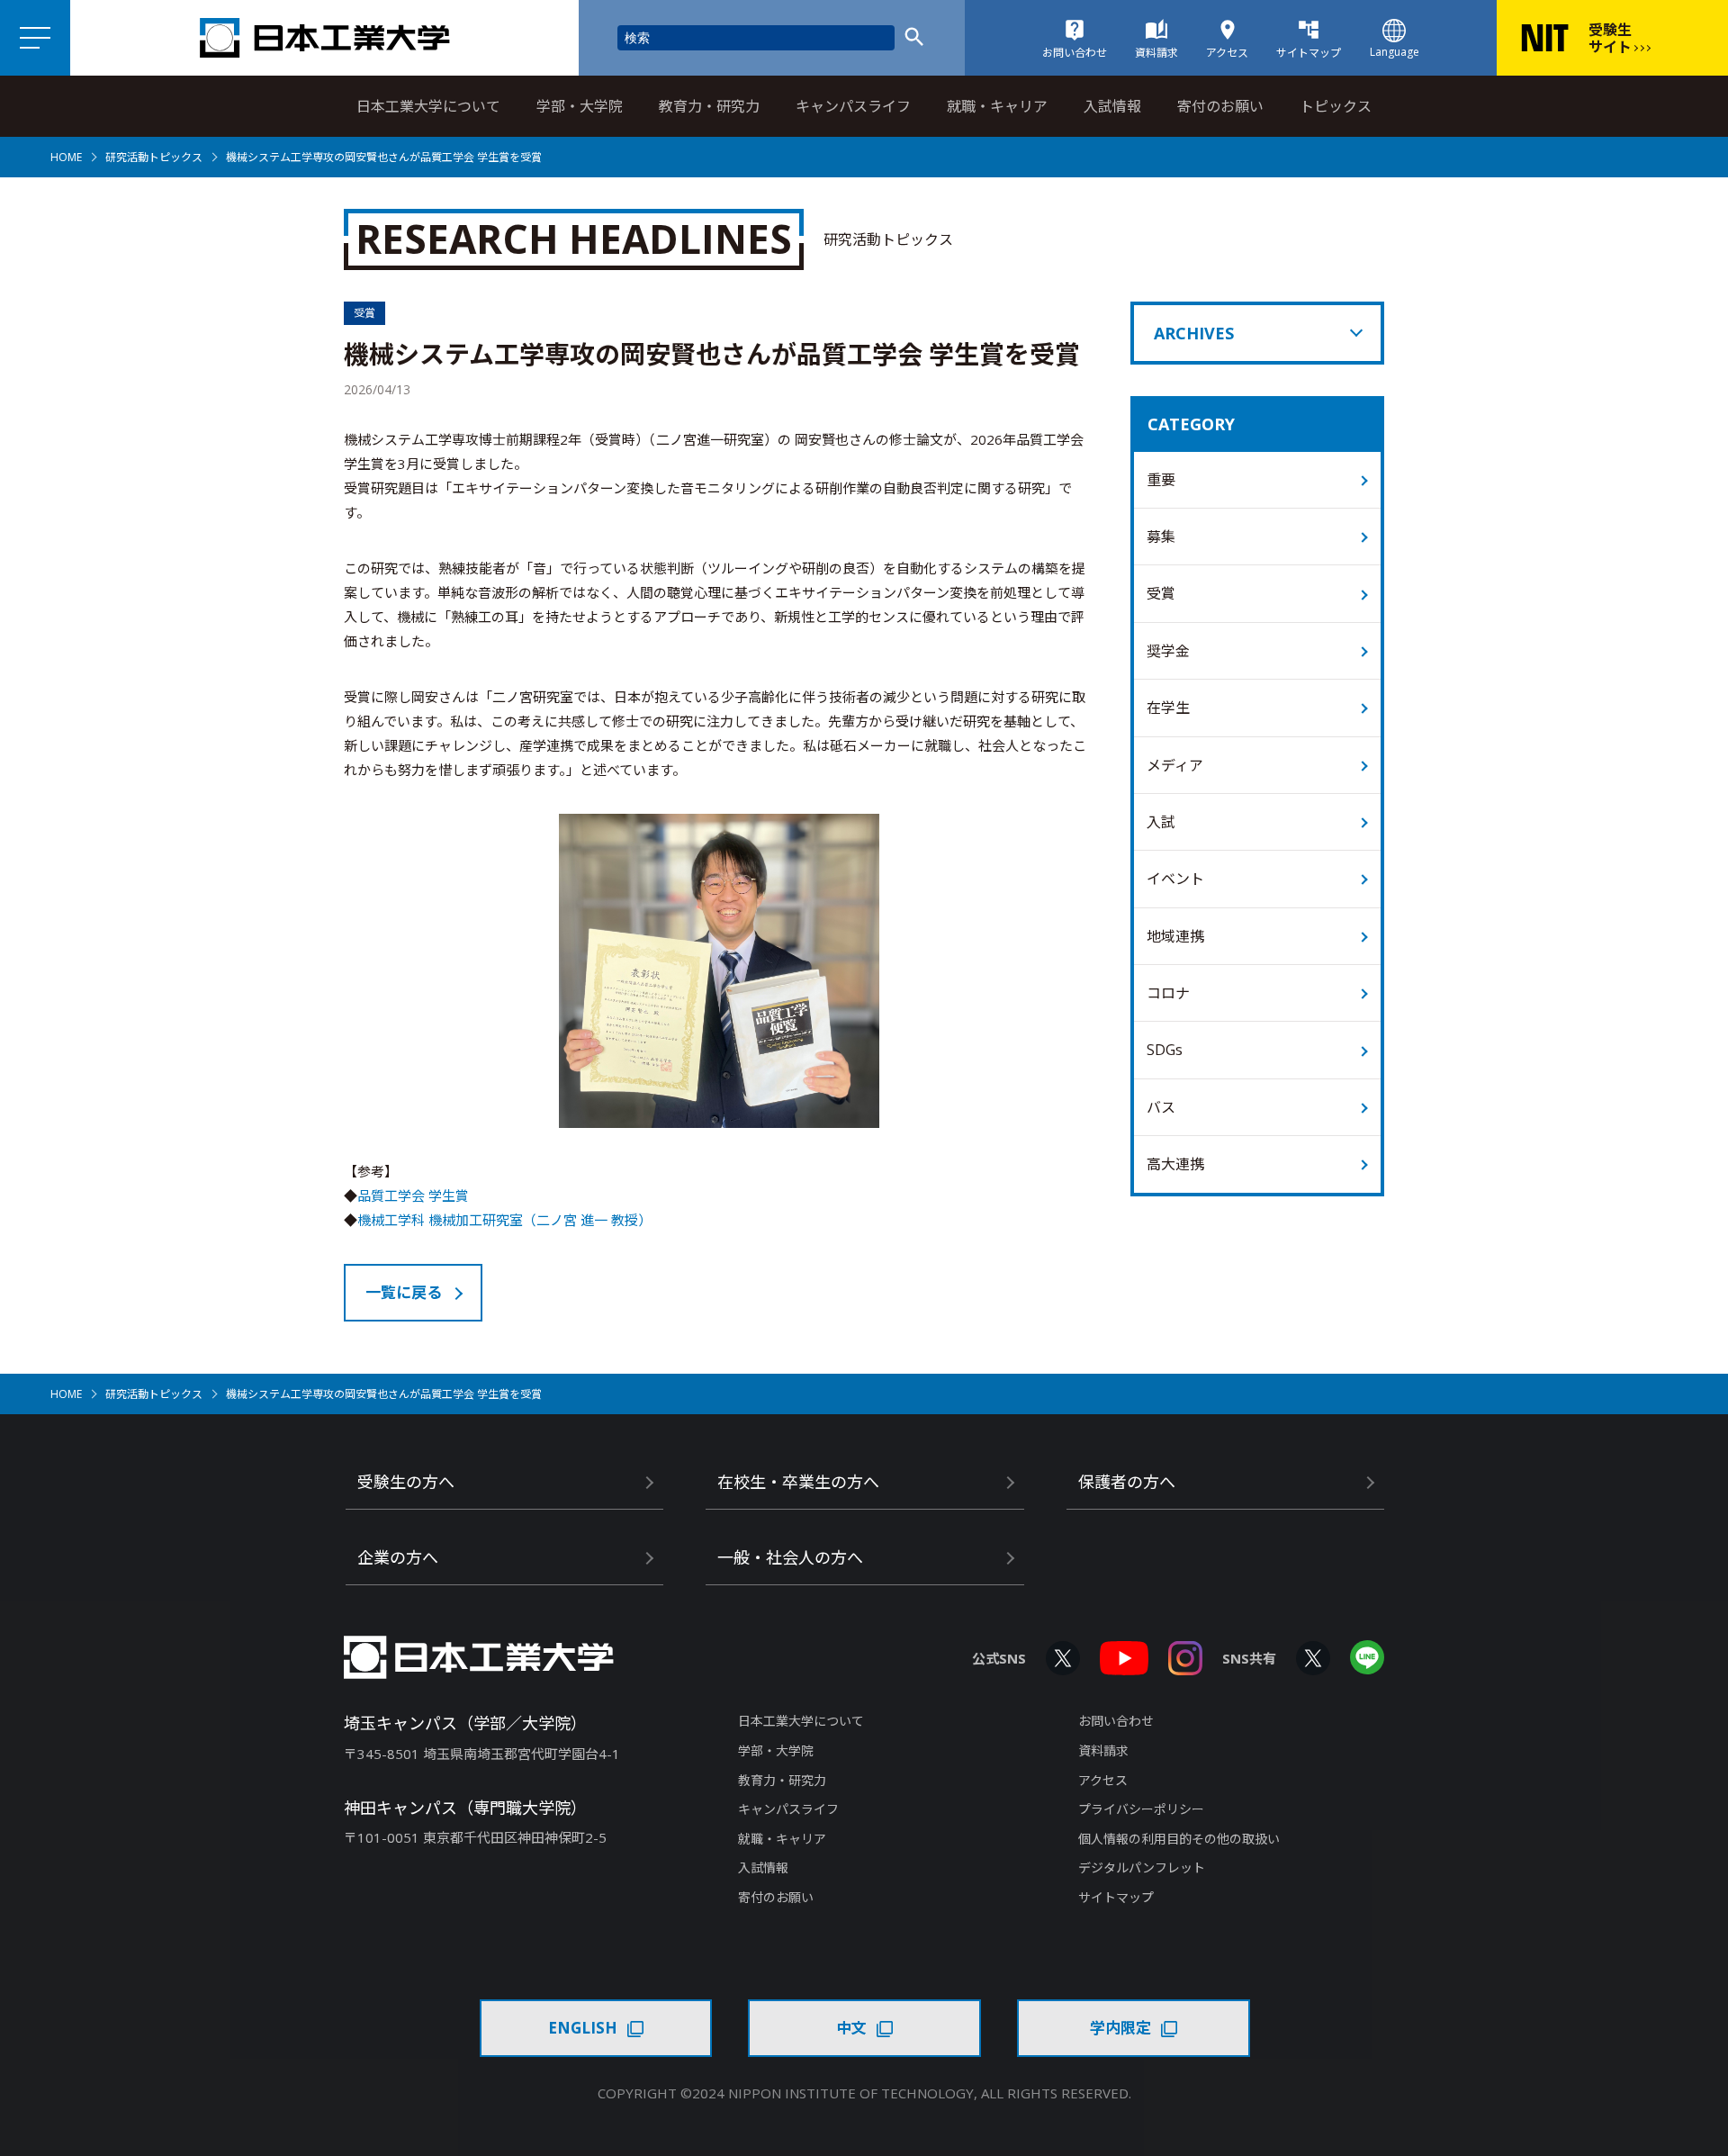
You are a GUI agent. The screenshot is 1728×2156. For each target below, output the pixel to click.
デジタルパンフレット (1142, 1867)
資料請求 (1103, 1750)
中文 (851, 2028)
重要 (1161, 480)
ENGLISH (583, 2028)
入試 (1161, 822)
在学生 (1168, 708)
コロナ (1168, 993)
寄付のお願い (1220, 106)
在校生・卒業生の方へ (798, 1482)
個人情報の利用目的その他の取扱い (1179, 1839)
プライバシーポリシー (1141, 1809)
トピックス (1336, 106)
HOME (66, 157)
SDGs (1165, 1050)
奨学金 (1168, 651)
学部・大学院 (580, 106)
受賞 (1161, 593)
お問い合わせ (1116, 1721)
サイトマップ (1116, 1897)
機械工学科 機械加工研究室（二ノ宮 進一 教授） (504, 1220)
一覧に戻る (404, 1292)
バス (1161, 1107)
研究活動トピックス (154, 157)
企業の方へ (398, 1557)
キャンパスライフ (853, 106)
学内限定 (1120, 2028)
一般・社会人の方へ (790, 1557)
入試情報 (1112, 106)
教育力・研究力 (709, 106)
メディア (1175, 765)
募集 (1161, 537)
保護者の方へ (1127, 1482)
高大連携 (1175, 1164)
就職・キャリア (997, 106)
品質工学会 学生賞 (413, 1195)
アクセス (1103, 1780)
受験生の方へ (406, 1482)
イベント (1175, 879)
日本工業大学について (428, 106)
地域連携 (1175, 936)
